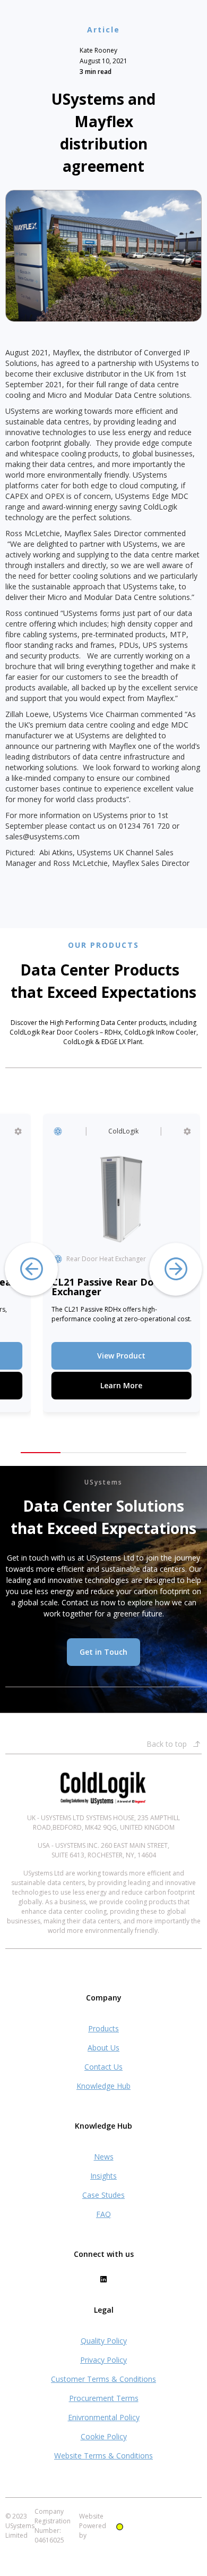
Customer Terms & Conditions (103, 2379)
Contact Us (103, 2067)
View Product (117, 1356)
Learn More (117, 1385)
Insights (103, 2176)
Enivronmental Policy (104, 2417)
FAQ (103, 2214)
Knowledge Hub (103, 2086)
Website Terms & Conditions (103, 2456)
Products (103, 2028)
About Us (103, 2048)
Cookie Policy (104, 2436)
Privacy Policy (103, 2360)
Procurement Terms (104, 2398)
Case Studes (103, 2195)
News (104, 2157)
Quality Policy (104, 2341)
